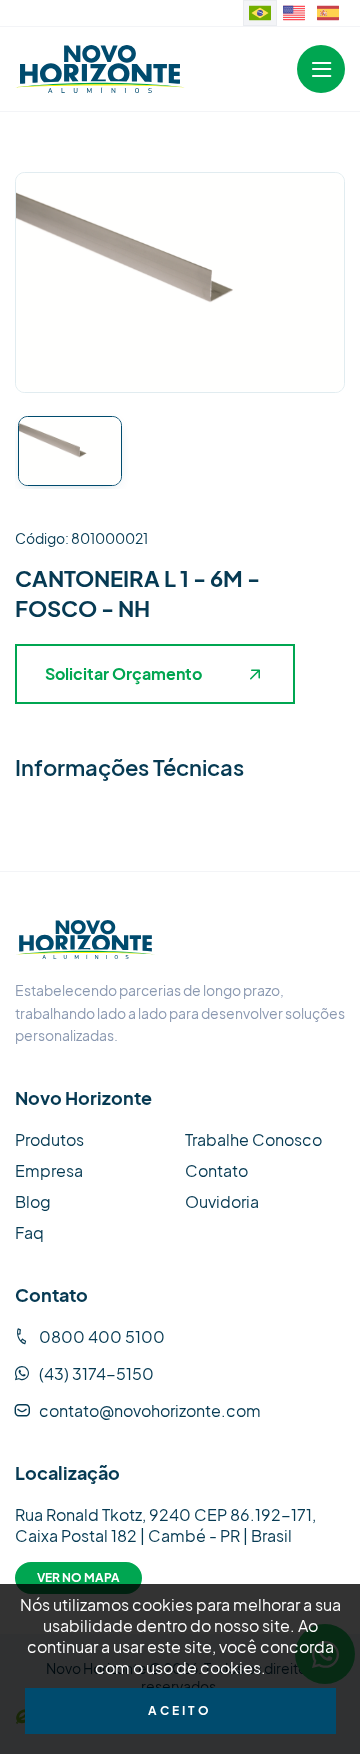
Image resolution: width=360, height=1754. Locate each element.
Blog (33, 1201)
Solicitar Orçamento (123, 673)
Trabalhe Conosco (253, 1139)
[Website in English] (294, 13)
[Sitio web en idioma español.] (328, 13)
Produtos (49, 1139)
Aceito (180, 1710)
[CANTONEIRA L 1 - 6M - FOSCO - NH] (100, 68)
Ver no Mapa (78, 1577)
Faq (29, 1232)
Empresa (49, 1170)
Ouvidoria (222, 1201)
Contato (216, 1170)
